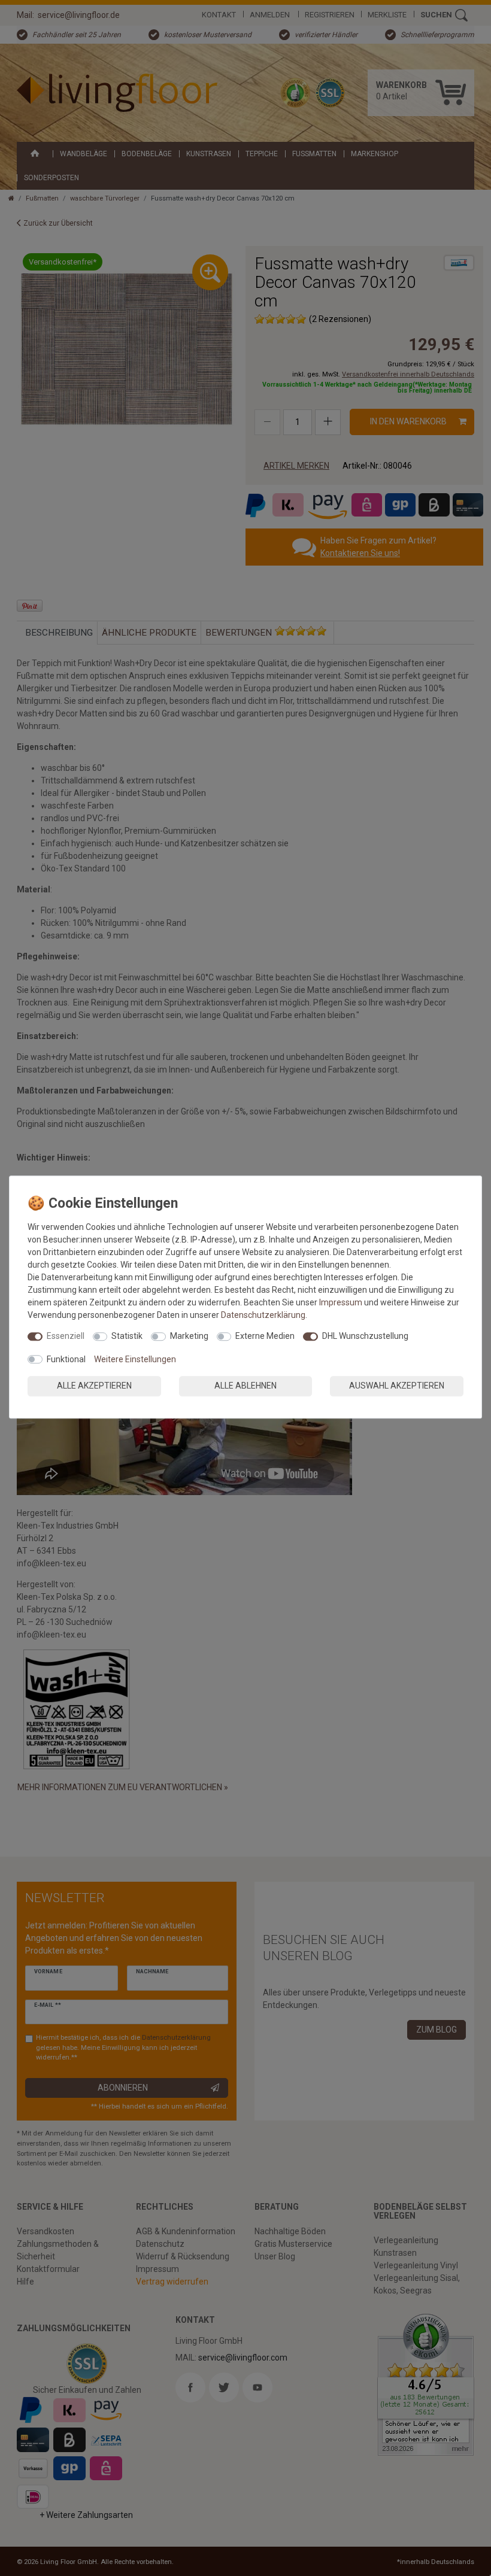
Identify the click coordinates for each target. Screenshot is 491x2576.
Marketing (189, 1336)
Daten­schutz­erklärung (263, 1315)
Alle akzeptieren (94, 1386)
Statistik (127, 1336)
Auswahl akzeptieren (397, 1386)
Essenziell (66, 1336)
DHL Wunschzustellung (365, 1336)
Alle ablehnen (245, 1386)
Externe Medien (265, 1336)
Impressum (341, 1302)
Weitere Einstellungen (135, 1359)
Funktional (66, 1359)
